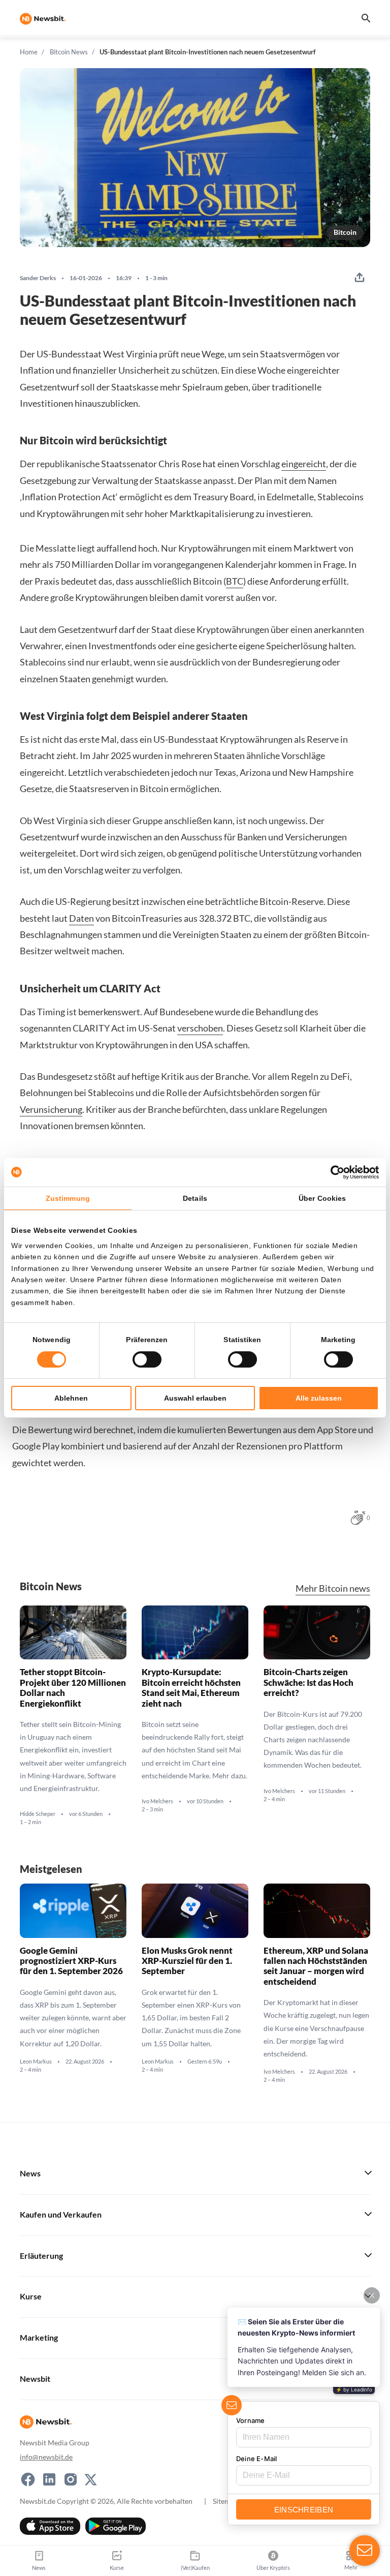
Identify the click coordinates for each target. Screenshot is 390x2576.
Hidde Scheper (38, 1814)
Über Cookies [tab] (322, 1198)
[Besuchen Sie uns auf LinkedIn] (49, 2479)
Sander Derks (38, 278)
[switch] (147, 1359)
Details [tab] (195, 1198)
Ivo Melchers (157, 1801)
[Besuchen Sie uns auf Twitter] (91, 2479)
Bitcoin (345, 232)
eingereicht (304, 464)
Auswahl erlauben (195, 1398)
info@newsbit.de (46, 2457)
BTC (235, 581)
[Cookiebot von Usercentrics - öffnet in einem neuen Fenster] (334, 1172)
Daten (82, 918)
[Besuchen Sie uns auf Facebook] (28, 2479)
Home (29, 52)
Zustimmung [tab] (68, 1198)
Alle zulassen (319, 1398)
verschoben (200, 1028)
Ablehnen (71, 1398)
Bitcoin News (69, 52)
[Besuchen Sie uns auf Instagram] (71, 2479)
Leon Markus (36, 2062)
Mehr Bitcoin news (333, 1588)
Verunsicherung (51, 1109)
